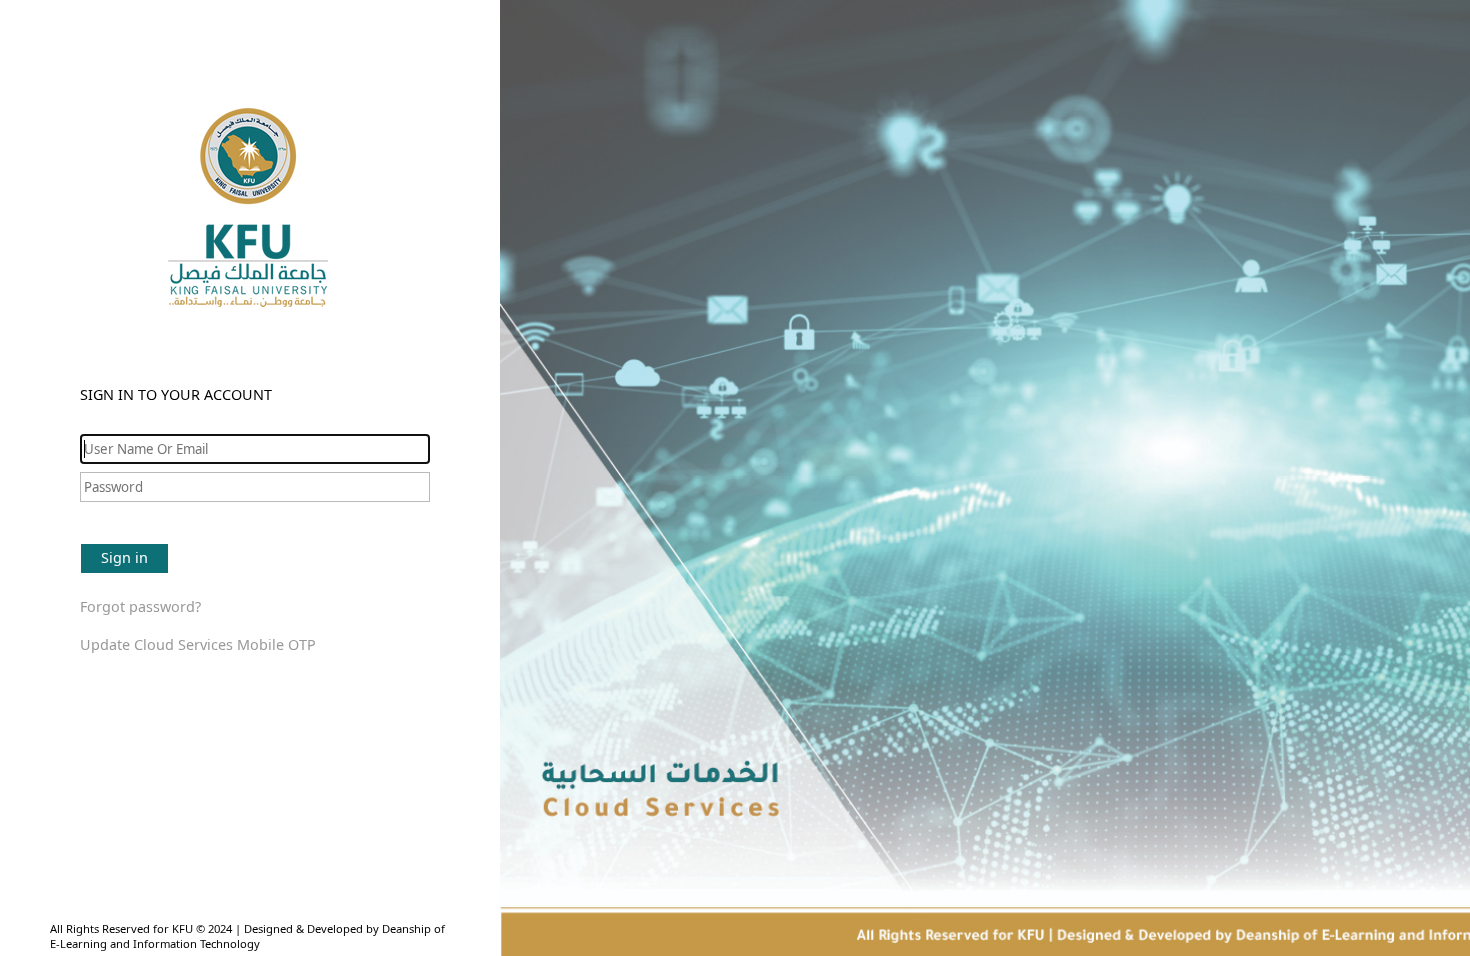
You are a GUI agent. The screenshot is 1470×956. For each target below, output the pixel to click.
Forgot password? (140, 606)
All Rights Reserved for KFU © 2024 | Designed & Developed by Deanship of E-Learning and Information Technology (247, 936)
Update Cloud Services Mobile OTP (198, 644)
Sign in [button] (124, 557)
